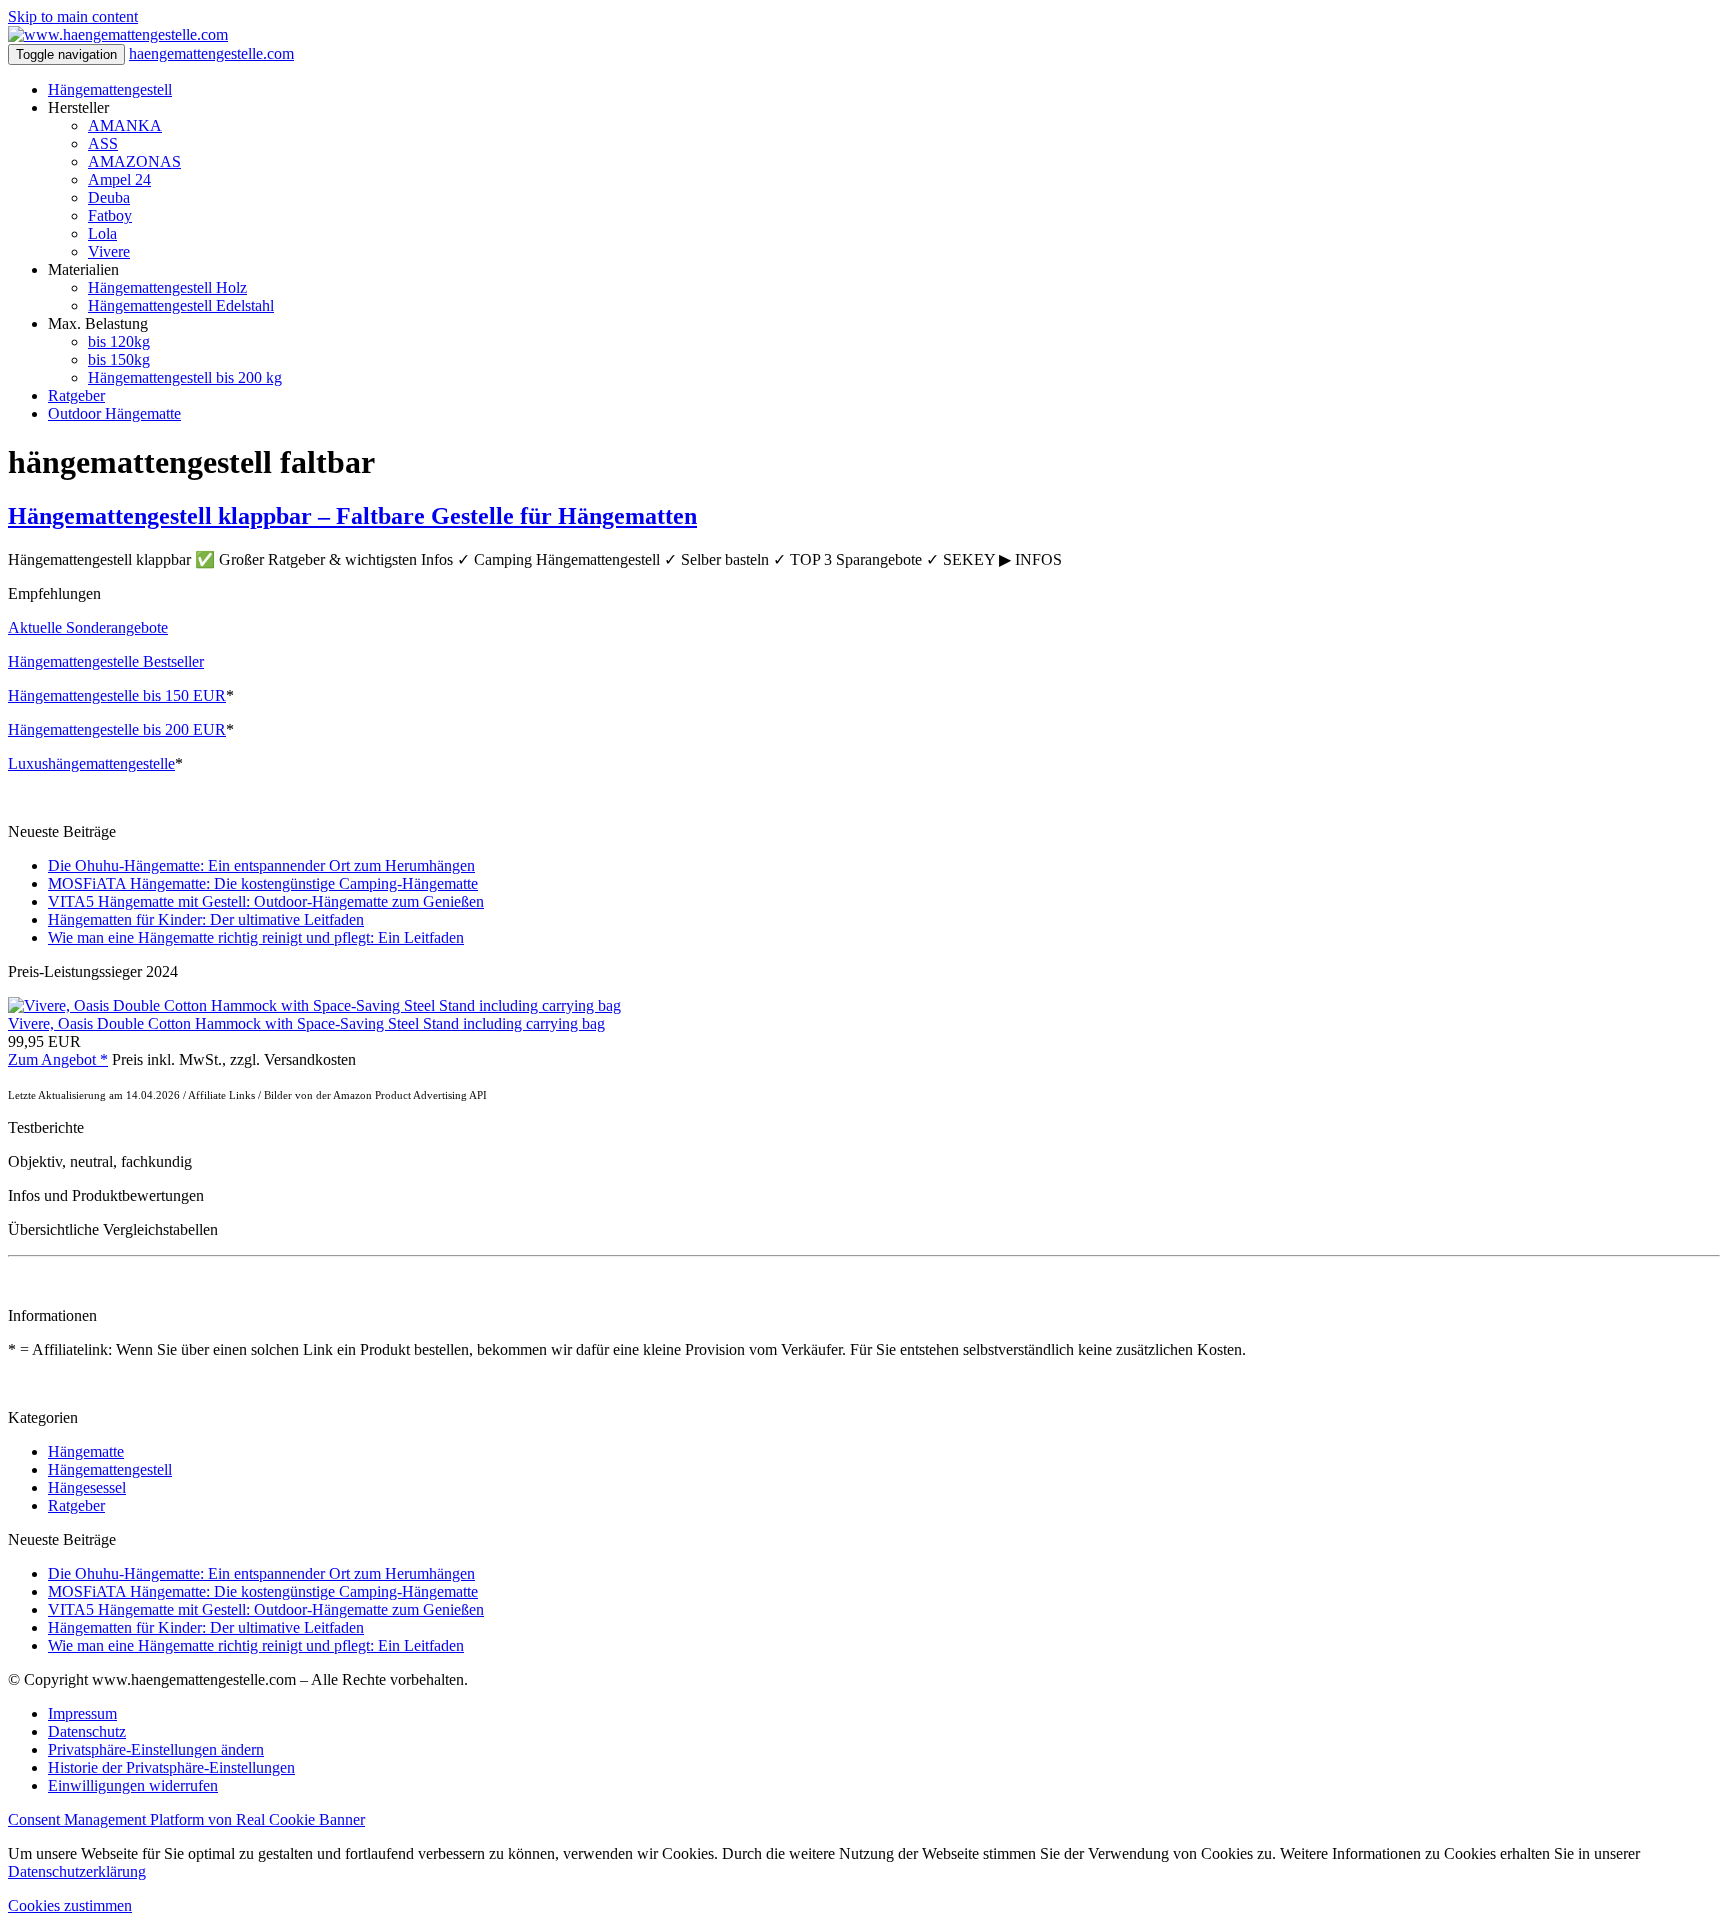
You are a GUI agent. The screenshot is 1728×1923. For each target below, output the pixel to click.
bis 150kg (119, 359)
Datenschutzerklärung (77, 1871)
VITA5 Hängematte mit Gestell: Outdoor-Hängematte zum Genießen (266, 901)
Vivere (109, 251)
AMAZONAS (134, 161)
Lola (102, 233)
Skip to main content (73, 16)
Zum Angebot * (58, 1059)
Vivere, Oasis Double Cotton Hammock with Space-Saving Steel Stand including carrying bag (306, 1023)
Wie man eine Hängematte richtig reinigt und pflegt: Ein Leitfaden (256, 937)
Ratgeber (76, 395)
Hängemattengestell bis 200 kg (185, 377)
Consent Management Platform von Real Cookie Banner (186, 1819)
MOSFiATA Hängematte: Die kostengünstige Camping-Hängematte (263, 883)
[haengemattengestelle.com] (118, 34)
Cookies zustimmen (70, 1905)
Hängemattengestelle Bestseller (106, 661)
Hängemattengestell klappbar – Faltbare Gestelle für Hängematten (352, 516)
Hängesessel (87, 1487)
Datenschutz (87, 1731)
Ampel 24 (119, 179)
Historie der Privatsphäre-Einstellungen (171, 1767)
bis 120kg (119, 341)
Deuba (109, 197)
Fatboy (110, 215)
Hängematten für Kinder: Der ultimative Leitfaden (206, 919)
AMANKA (125, 125)
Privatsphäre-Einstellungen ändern (156, 1749)
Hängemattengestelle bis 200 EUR (117, 729)
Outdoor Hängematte (114, 413)
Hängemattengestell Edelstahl (181, 305)
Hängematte (86, 1451)
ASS (103, 143)
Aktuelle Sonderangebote (88, 627)
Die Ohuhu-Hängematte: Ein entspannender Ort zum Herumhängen (261, 865)
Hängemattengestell (110, 89)
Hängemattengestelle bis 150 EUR (117, 695)
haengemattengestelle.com (211, 53)
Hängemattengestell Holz (167, 287)
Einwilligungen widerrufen (133, 1785)
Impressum (82, 1713)
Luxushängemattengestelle (91, 763)
